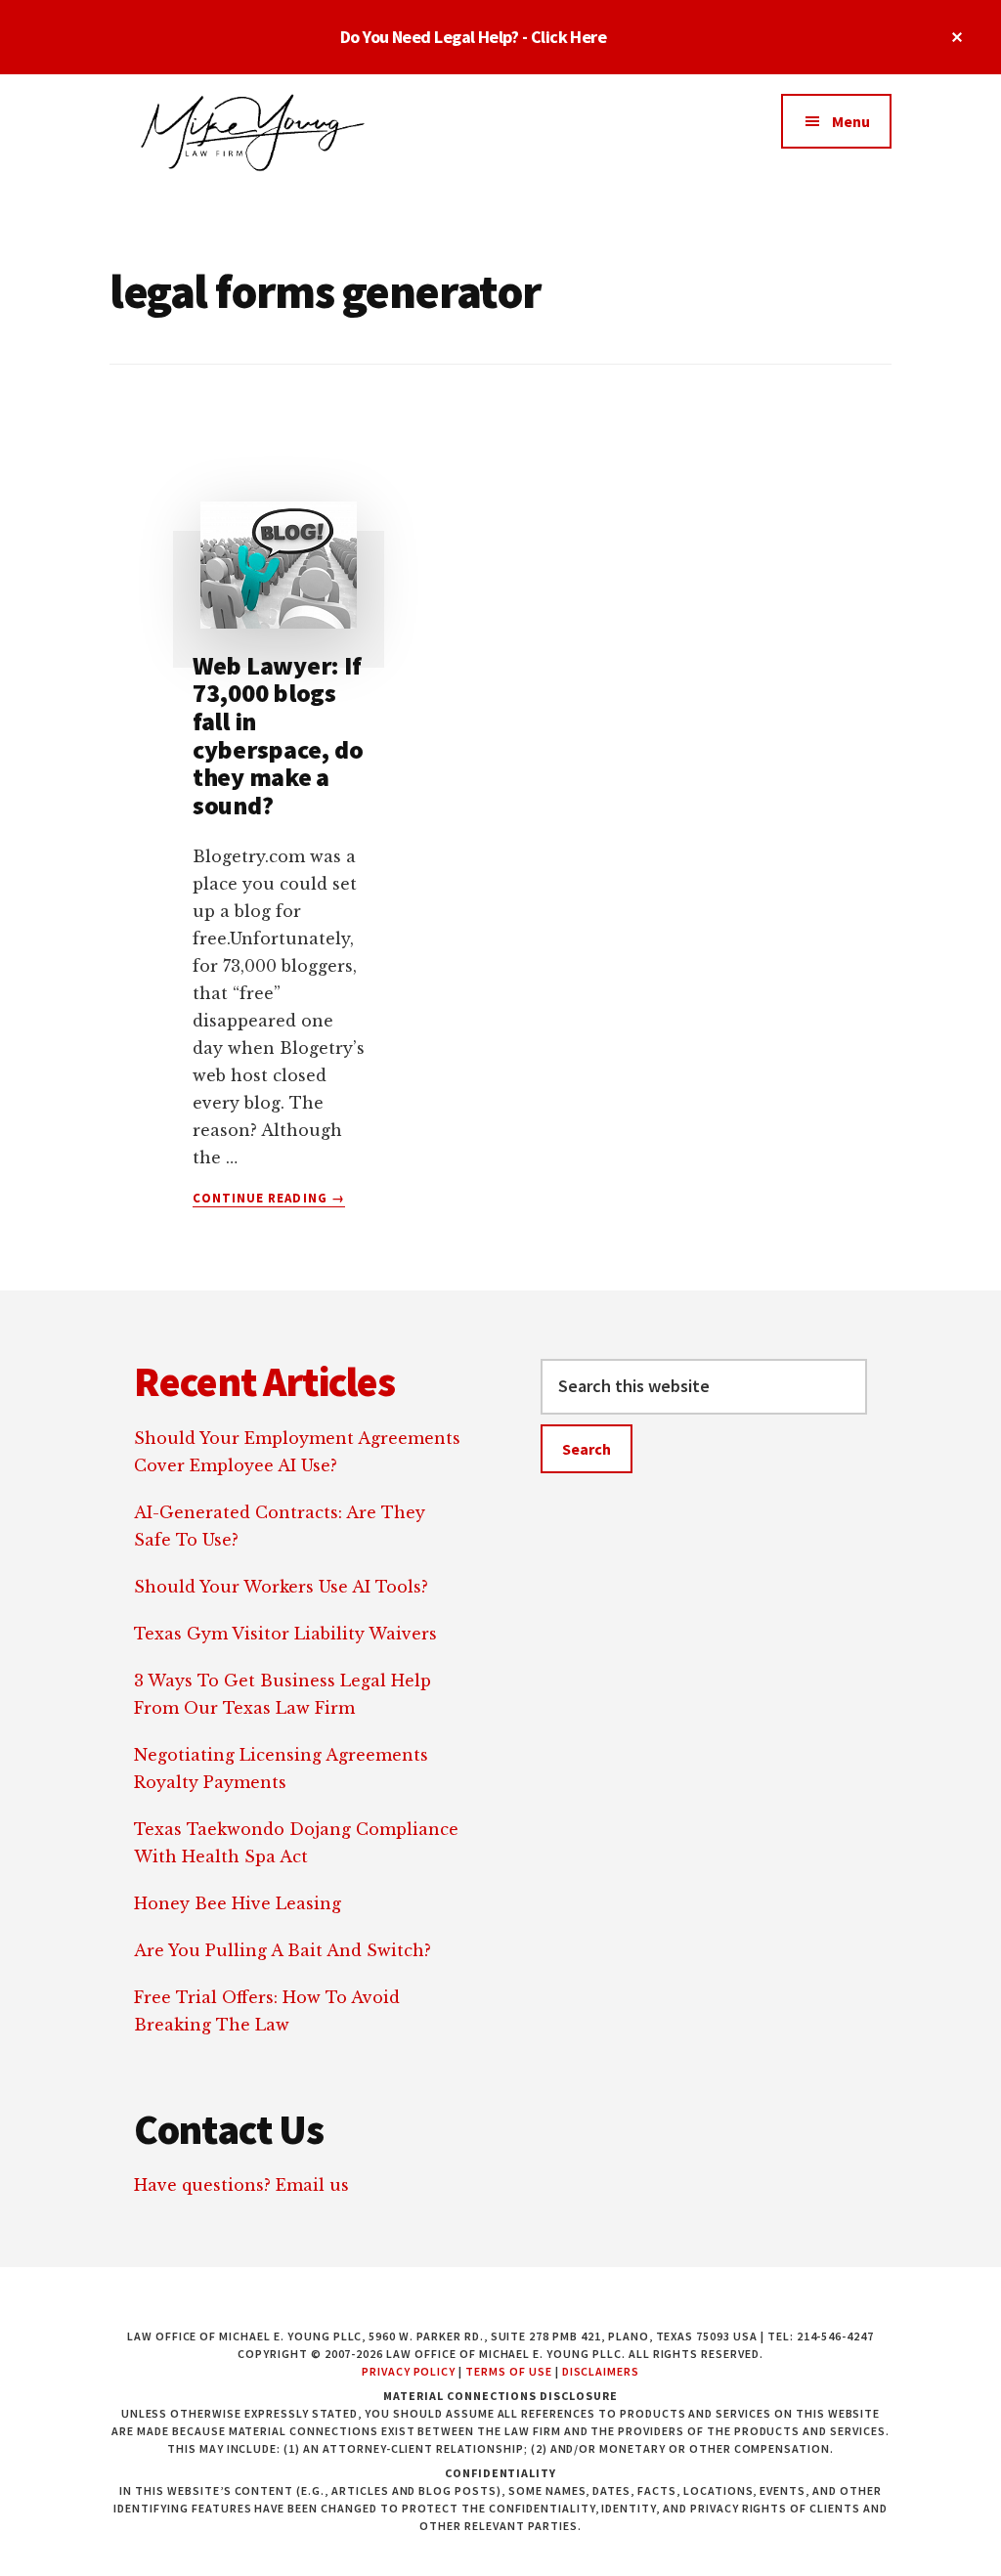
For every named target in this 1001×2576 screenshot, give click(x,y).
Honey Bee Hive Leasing (238, 1903)
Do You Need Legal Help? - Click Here (474, 37)
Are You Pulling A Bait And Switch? (283, 1950)
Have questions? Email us (241, 2185)
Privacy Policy (409, 2371)
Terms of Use (509, 2371)
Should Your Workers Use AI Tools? (281, 1587)
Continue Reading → (269, 1199)
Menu (851, 121)
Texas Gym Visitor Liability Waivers (285, 1634)
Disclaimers (601, 2371)
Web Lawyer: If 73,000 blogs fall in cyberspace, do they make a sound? (278, 735)
